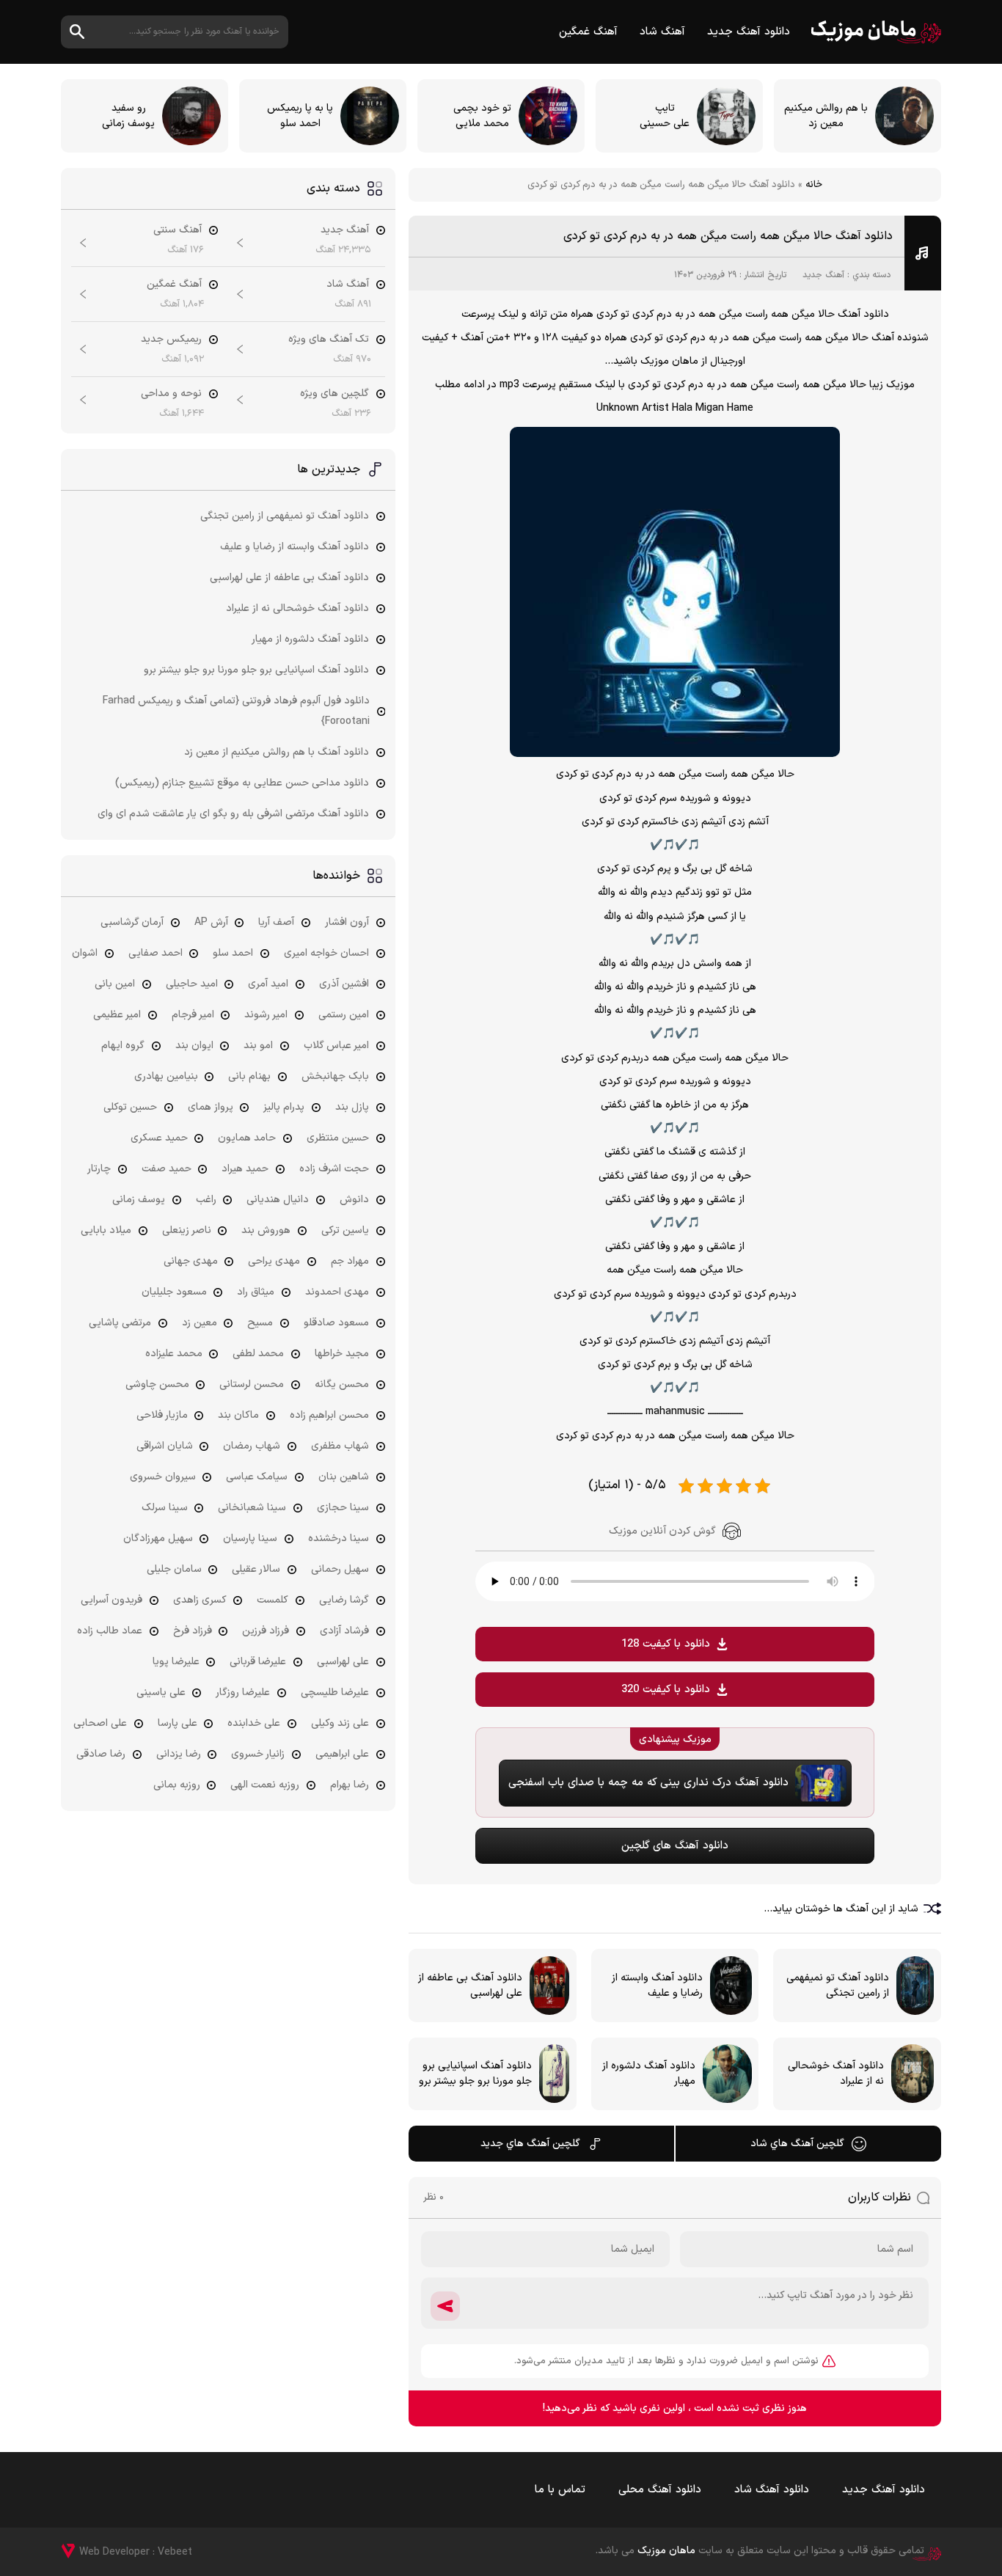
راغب (206, 1200)
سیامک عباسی (257, 1477)
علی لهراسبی (343, 1662)
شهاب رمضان (252, 1446)
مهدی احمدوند (337, 1292)
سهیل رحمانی (340, 1569)
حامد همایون (247, 1138)
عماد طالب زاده (110, 1631)
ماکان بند (238, 1415)
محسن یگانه (342, 1384)
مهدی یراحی (274, 1261)
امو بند (258, 1046)
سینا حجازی (343, 1508)
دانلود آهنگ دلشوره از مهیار (310, 639)
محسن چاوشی (157, 1384)
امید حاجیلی (192, 984)
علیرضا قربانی (258, 1662)
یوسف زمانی (139, 1200)
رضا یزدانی (179, 1754)
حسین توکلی (130, 1107)
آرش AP (211, 922)
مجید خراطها (342, 1354)
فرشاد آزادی (344, 1631)
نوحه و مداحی (171, 394)
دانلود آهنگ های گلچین (675, 1846)
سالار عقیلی (256, 1569)
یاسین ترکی (345, 1230)
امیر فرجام (193, 1015)
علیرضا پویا (176, 1662)
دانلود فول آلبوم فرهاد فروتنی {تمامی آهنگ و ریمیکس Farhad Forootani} (236, 711)
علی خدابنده (254, 1723)
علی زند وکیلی (340, 1723)
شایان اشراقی (165, 1446)
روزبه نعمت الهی (265, 1785)
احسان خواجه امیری (326, 953)
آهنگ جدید (823, 275)
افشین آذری (344, 984)
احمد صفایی (156, 953)
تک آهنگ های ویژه (329, 339)
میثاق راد (256, 1292)
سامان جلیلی (174, 1569)
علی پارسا (178, 1723)
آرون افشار (347, 922)
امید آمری (268, 984)
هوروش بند (266, 1230)
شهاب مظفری (340, 1446)
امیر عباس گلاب (336, 1046)
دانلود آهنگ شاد (772, 2490)
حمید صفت (167, 1169)
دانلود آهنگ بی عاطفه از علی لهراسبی (289, 578)
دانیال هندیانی (278, 1200)
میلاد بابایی (106, 1230)
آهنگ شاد (662, 32)
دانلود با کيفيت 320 (666, 1690)
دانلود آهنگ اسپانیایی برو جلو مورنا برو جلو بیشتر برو (256, 670)
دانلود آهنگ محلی (660, 2490)
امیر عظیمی (117, 1015)
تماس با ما (560, 2490)
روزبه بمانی (177, 1785)
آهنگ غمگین (588, 32)
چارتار (99, 1169)
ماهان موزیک (876, 32)
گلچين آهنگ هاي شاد (797, 2144)
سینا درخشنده (339, 1538)
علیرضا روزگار (243, 1693)
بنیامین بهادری (166, 1076)
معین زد (200, 1323)
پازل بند (352, 1107)
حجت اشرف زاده (334, 1169)
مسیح (260, 1323)
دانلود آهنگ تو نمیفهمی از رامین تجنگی (285, 516)
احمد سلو (233, 953)
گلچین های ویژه (334, 394)
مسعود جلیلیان (174, 1292)
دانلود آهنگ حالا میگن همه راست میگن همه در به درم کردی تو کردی (728, 236)
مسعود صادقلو (336, 1323)
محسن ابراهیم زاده (329, 1415)
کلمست (273, 1600)
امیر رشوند (266, 1015)
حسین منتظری (338, 1138)
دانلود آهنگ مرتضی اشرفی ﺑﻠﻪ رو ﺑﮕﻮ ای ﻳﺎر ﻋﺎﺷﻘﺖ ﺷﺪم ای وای (233, 814)
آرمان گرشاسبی (132, 922)
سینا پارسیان (250, 1538)
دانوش (354, 1200)
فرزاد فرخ (193, 1631)
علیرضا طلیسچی (335, 1693)
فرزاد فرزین (266, 1631)
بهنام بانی (249, 1076)
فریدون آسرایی (111, 1600)
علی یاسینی (161, 1693)
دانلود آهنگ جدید (749, 32)
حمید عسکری (159, 1138)
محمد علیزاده (174, 1354)
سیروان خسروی (163, 1477)
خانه (814, 185)
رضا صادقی (101, 1754)
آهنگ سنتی (178, 230)
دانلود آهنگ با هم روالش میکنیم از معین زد (277, 752)
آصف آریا (276, 922)
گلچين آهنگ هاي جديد (530, 2144)
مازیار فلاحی (162, 1415)
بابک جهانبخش (335, 1076)
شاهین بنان (344, 1477)
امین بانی (115, 984)
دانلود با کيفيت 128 (666, 1644)
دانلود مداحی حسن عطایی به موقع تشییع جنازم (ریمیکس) (242, 783)
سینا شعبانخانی (252, 1508)
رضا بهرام (350, 1785)
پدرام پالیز (284, 1107)
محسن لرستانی (252, 1384)
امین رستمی (344, 1015)
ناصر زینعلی (187, 1230)
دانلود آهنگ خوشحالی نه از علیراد (297, 608)
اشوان (85, 953)
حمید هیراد (245, 1169)
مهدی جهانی (191, 1261)
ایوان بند (194, 1046)
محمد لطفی (258, 1354)
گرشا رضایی (344, 1600)
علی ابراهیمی (342, 1754)
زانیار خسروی (258, 1754)
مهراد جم (350, 1261)
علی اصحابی (100, 1723)
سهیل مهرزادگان (158, 1538)
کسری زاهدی (200, 1600)
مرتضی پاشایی (120, 1323)
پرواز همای (211, 1107)
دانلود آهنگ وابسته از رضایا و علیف (295, 547)
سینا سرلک (165, 1508)
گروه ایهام (123, 1046)
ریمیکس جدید (171, 339)
